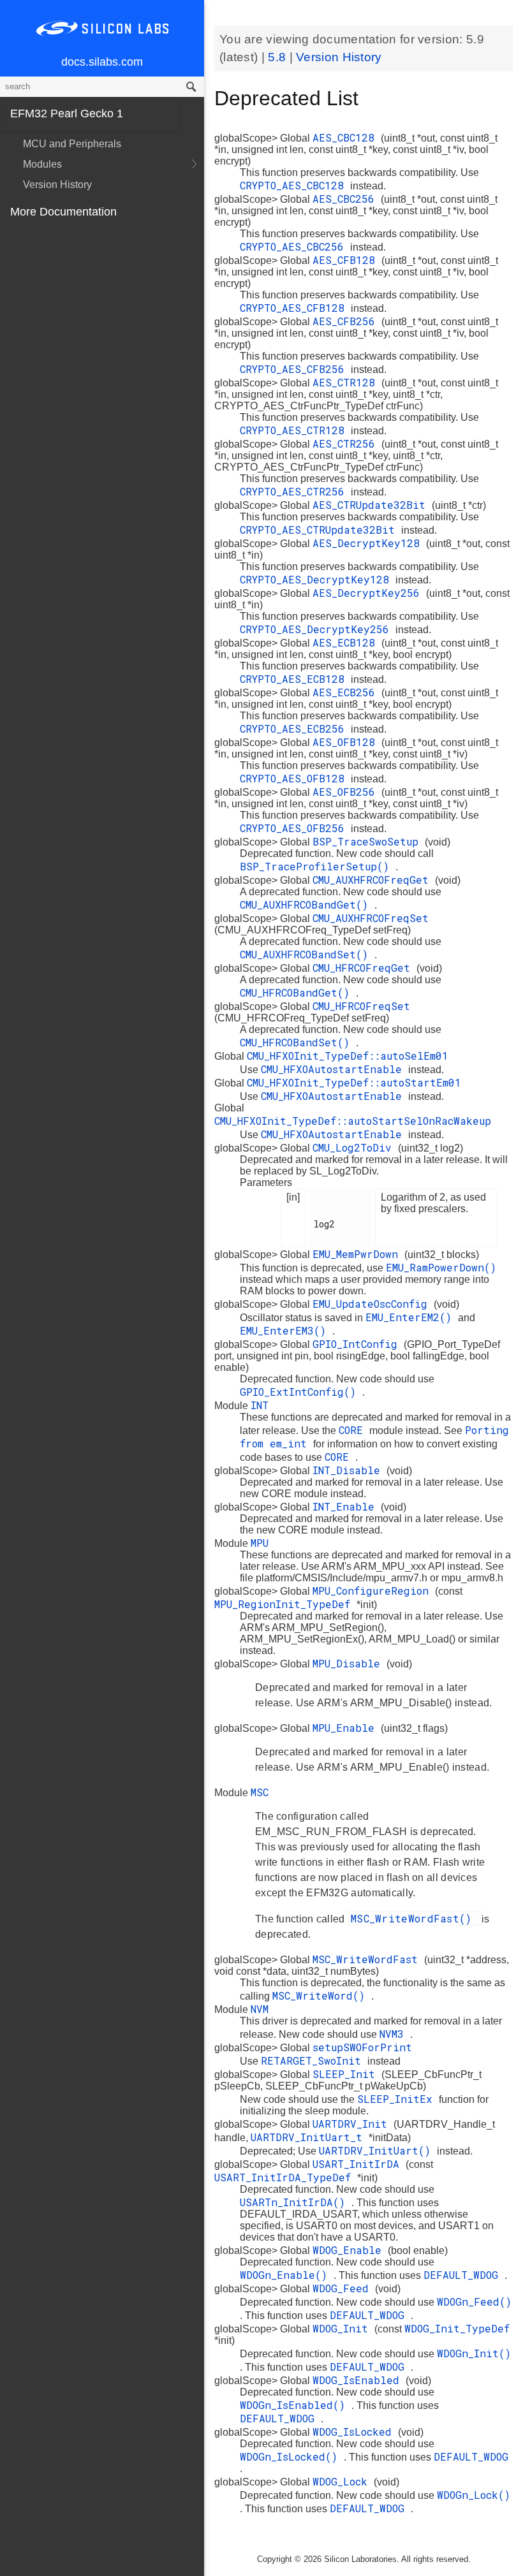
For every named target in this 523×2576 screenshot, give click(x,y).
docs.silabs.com (102, 62)
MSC (260, 1792)
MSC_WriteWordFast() (415, 1918)
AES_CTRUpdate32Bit (372, 505)
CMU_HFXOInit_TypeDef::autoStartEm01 (354, 1082)
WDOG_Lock (343, 2481)
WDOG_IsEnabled (359, 2380)
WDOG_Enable (350, 2250)
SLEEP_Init (347, 2074)
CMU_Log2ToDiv (355, 1147)
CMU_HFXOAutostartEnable (335, 1069)
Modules (42, 164)
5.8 (278, 57)
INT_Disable (350, 1470)
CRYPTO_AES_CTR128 (295, 430)
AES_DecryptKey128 (369, 543)
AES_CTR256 (347, 443)
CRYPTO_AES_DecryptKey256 (318, 629)
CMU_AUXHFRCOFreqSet (371, 918)
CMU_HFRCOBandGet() (298, 992)
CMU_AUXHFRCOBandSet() (307, 954)
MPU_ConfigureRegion (374, 1591)
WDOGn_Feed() (474, 2302)
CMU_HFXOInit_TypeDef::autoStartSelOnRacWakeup (353, 1121)
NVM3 (395, 2034)
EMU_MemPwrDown (358, 1254)
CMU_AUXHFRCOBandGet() (307, 904)
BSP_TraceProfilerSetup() (318, 866)
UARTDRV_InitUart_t (310, 2137)
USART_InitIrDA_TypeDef (286, 2177)
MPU (260, 1543)
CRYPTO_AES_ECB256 (295, 728)
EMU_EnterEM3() (286, 1330)
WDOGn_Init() (474, 2353)
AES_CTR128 (347, 382)
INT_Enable (347, 1506)
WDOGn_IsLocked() (292, 2456)
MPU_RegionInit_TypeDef (285, 1604)
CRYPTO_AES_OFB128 (295, 778)
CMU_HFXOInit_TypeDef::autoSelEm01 (348, 1056)
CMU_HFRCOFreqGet (365, 968)
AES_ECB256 (347, 692)
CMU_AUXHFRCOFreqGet (374, 880)
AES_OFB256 (347, 792)
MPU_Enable (347, 1728)
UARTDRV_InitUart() (378, 2150)
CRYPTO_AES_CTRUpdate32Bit (320, 530)
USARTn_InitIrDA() (296, 2202)
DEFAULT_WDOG (464, 2275)
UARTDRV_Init (353, 2124)
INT (260, 1405)
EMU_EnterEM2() (412, 1317)
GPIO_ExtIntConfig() (301, 1392)
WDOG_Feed (344, 2288)
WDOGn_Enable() (287, 2275)
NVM (260, 2009)
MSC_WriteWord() (322, 1995)
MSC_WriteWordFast (368, 1959)
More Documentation (63, 212)
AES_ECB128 (347, 642)
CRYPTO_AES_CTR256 (295, 491)
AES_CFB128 (347, 260)
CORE (354, 1430)
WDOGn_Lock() (474, 2495)
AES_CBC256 (347, 199)
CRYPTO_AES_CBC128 (295, 185)
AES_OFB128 (347, 742)
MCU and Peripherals (72, 144)
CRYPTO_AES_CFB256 (295, 369)
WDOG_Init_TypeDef (457, 2328)
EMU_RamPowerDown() (441, 1267)
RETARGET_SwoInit (314, 2060)
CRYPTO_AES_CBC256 (295, 246)
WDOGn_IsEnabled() (296, 2405)
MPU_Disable (350, 1663)
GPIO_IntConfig (358, 1344)
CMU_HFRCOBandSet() (298, 1042)
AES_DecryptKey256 (369, 593)
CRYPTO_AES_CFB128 (295, 308)
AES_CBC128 (347, 137)
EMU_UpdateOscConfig (373, 1304)
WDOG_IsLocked (355, 2432)
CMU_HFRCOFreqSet (361, 1006)
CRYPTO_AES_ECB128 (295, 679)
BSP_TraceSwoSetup (369, 841)
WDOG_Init (343, 2328)
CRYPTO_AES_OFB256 (295, 828)
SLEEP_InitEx (398, 2099)
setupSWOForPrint (362, 2047)
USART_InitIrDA (359, 2164)
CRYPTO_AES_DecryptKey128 (318, 579)
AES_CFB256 (347, 321)
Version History (57, 185)
